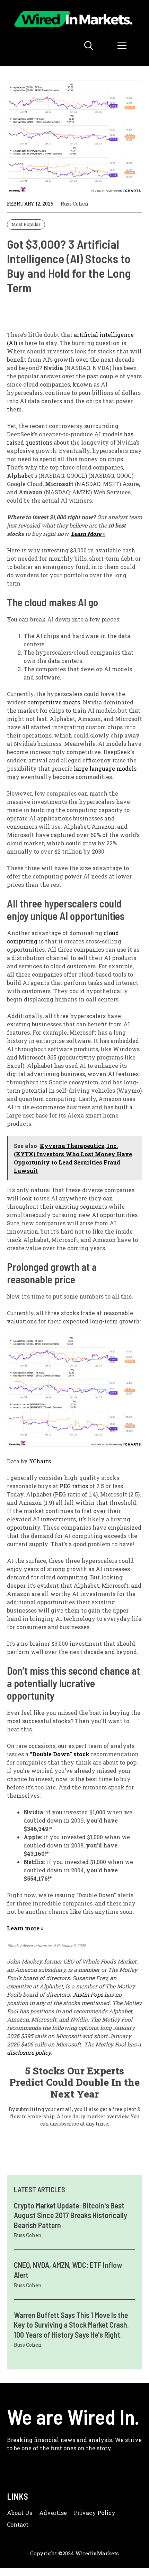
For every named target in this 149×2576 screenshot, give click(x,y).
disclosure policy (29, 2052)
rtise (60, 2513)
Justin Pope (88, 1994)
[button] (89, 46)
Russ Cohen (74, 204)
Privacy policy (95, 2513)
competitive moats (54, 702)
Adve (47, 2513)
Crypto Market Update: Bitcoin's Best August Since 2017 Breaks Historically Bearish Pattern (71, 2215)
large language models (105, 768)
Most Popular (26, 224)
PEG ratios (74, 1486)
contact (18, 2524)
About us (20, 2513)
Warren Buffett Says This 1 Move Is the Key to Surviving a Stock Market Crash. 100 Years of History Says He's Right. (71, 2325)
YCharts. (41, 1461)
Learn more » (25, 1928)
